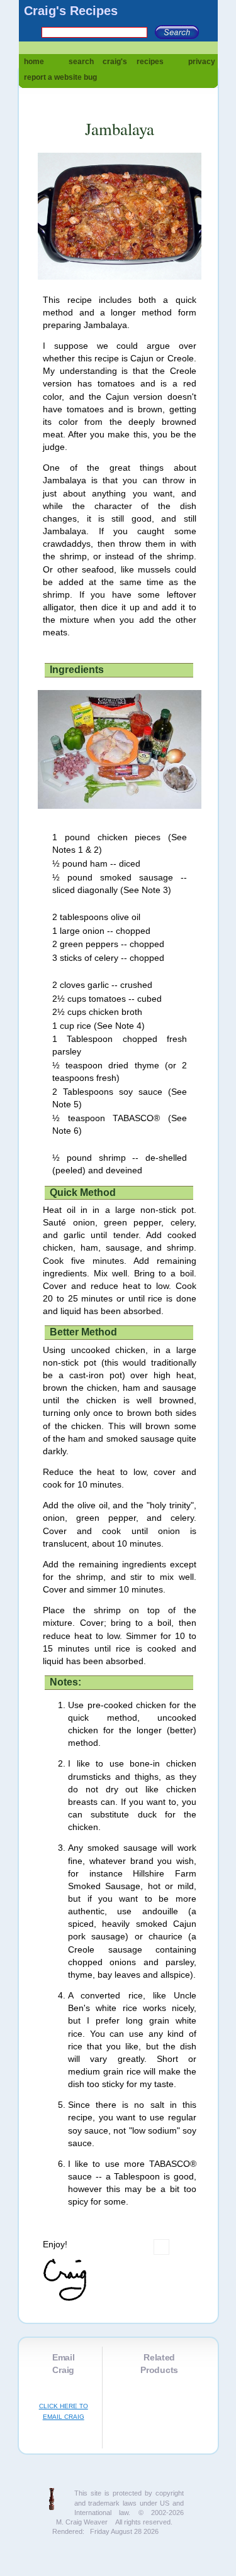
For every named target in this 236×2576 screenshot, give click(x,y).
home (34, 62)
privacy (202, 62)
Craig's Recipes (71, 11)
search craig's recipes (116, 62)
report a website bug (60, 77)
